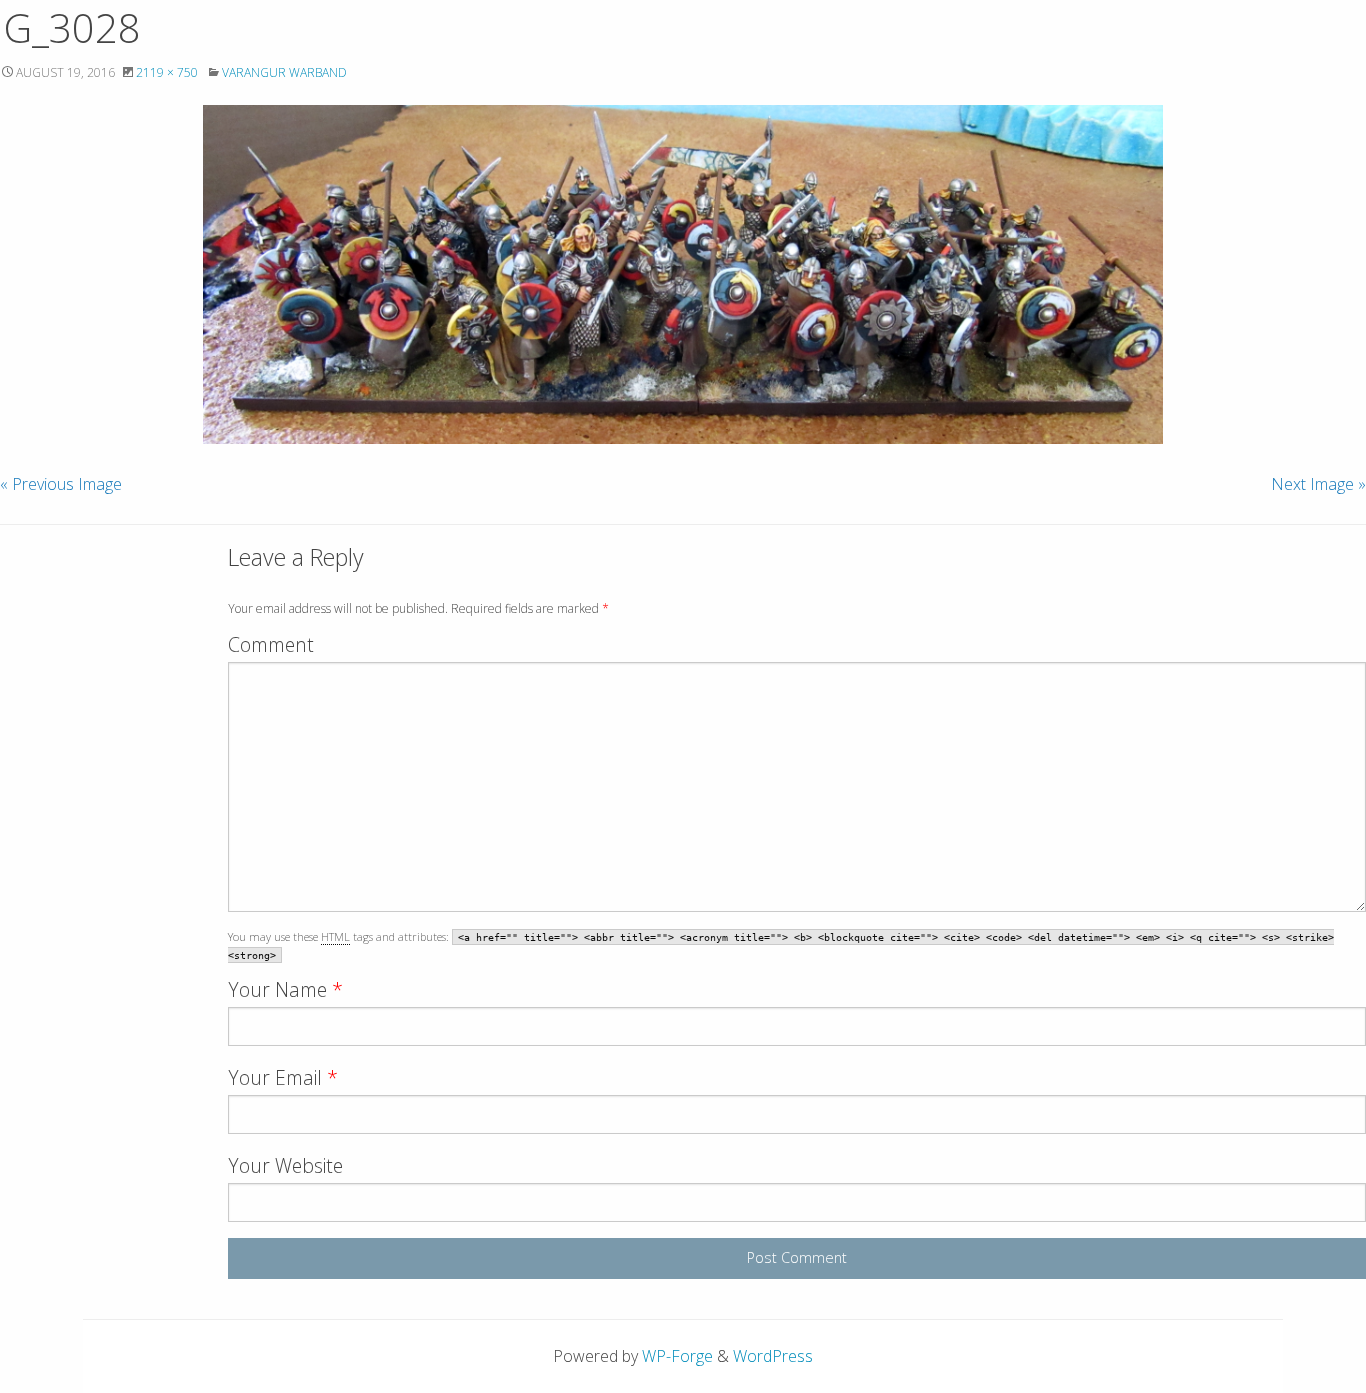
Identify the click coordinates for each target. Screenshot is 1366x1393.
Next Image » (1318, 484)
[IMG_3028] (683, 274)
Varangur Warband (284, 72)
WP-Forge (677, 1356)
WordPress (773, 1356)
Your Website (285, 1165)
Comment (271, 644)
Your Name (285, 989)
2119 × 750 (167, 72)
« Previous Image (61, 484)
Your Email (283, 1077)
